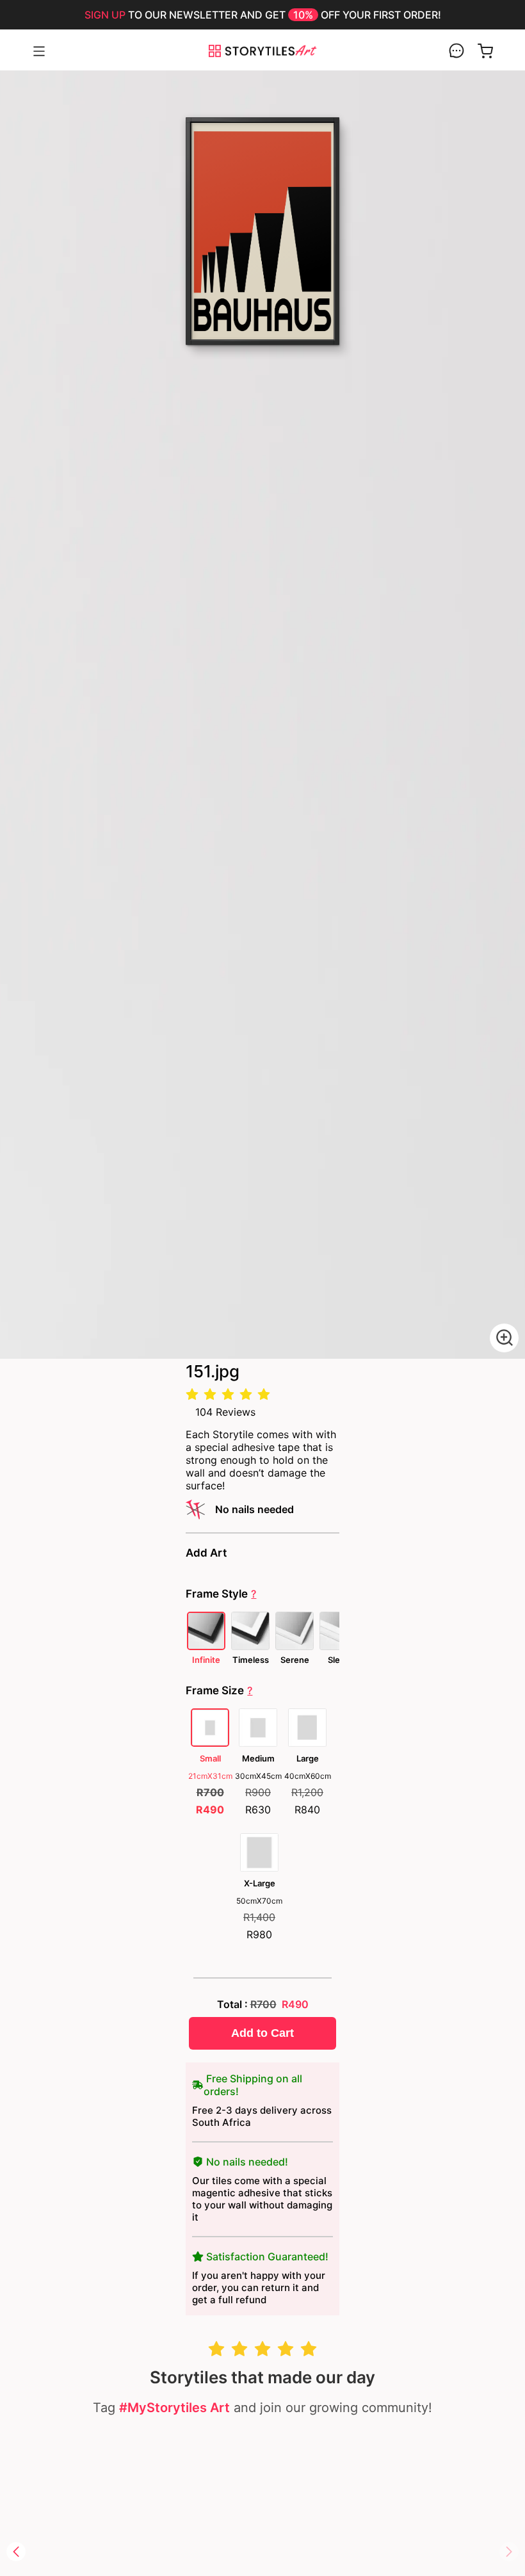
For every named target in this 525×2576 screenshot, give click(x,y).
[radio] (192, 1395)
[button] (16, 2552)
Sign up (105, 15)
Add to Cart (262, 2033)
